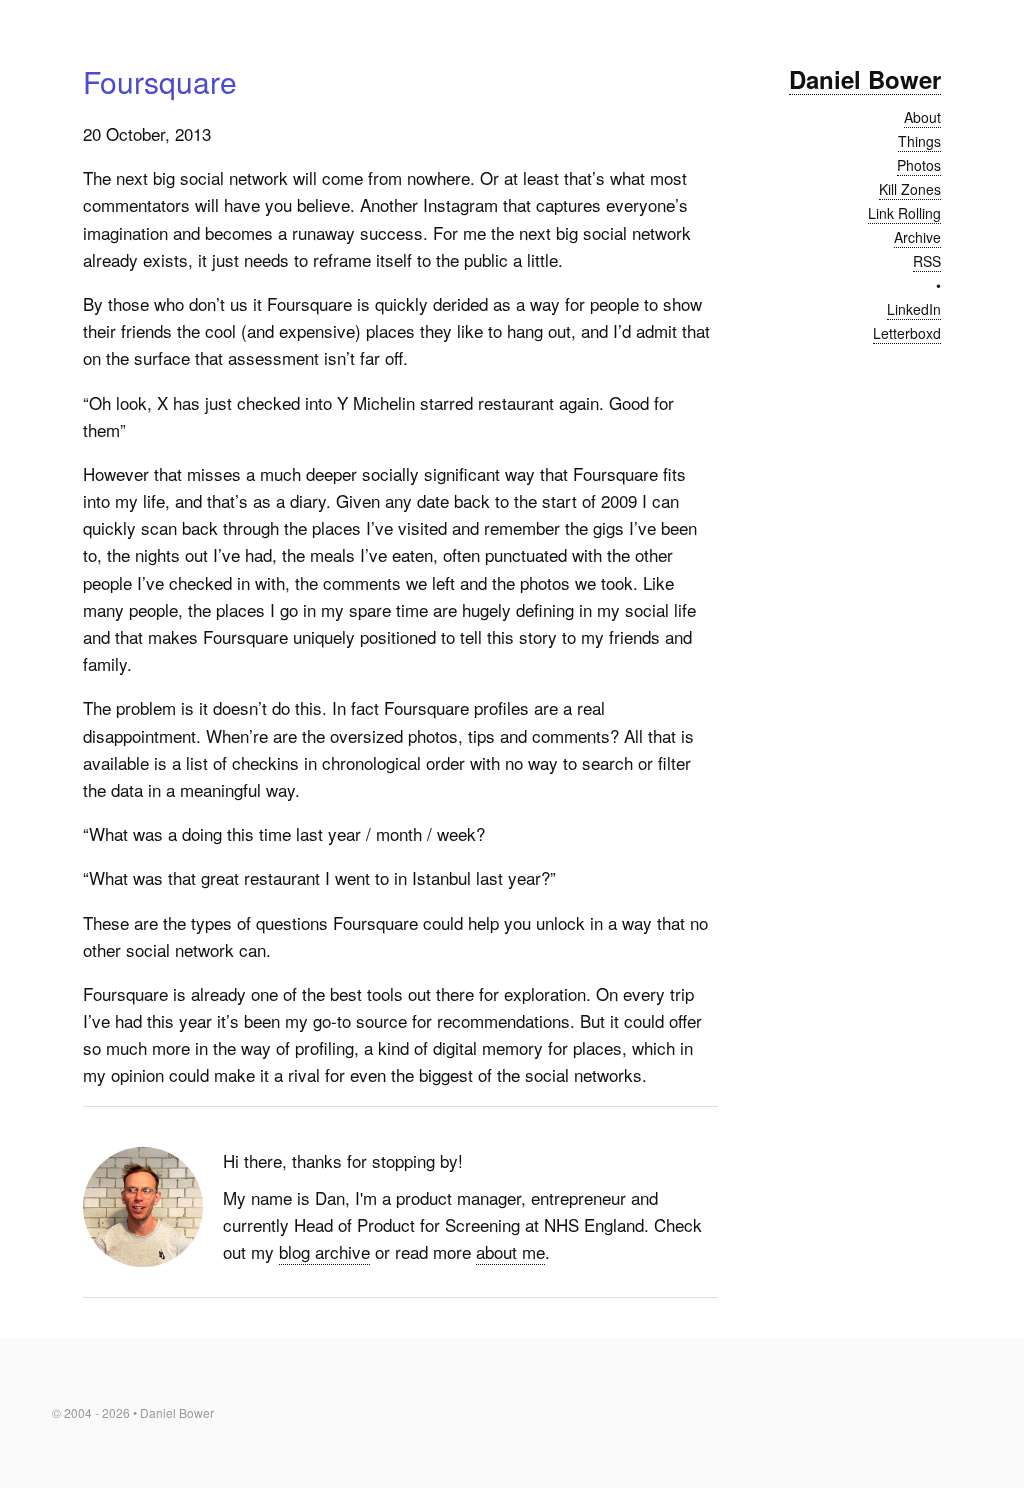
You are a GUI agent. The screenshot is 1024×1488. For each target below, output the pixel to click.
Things (919, 141)
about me (510, 1251)
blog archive (324, 1251)
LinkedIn (914, 309)
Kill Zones (910, 189)
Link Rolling (904, 213)
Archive (917, 237)
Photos (919, 165)
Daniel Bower (865, 79)
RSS (927, 261)
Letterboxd (907, 333)
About (922, 117)
